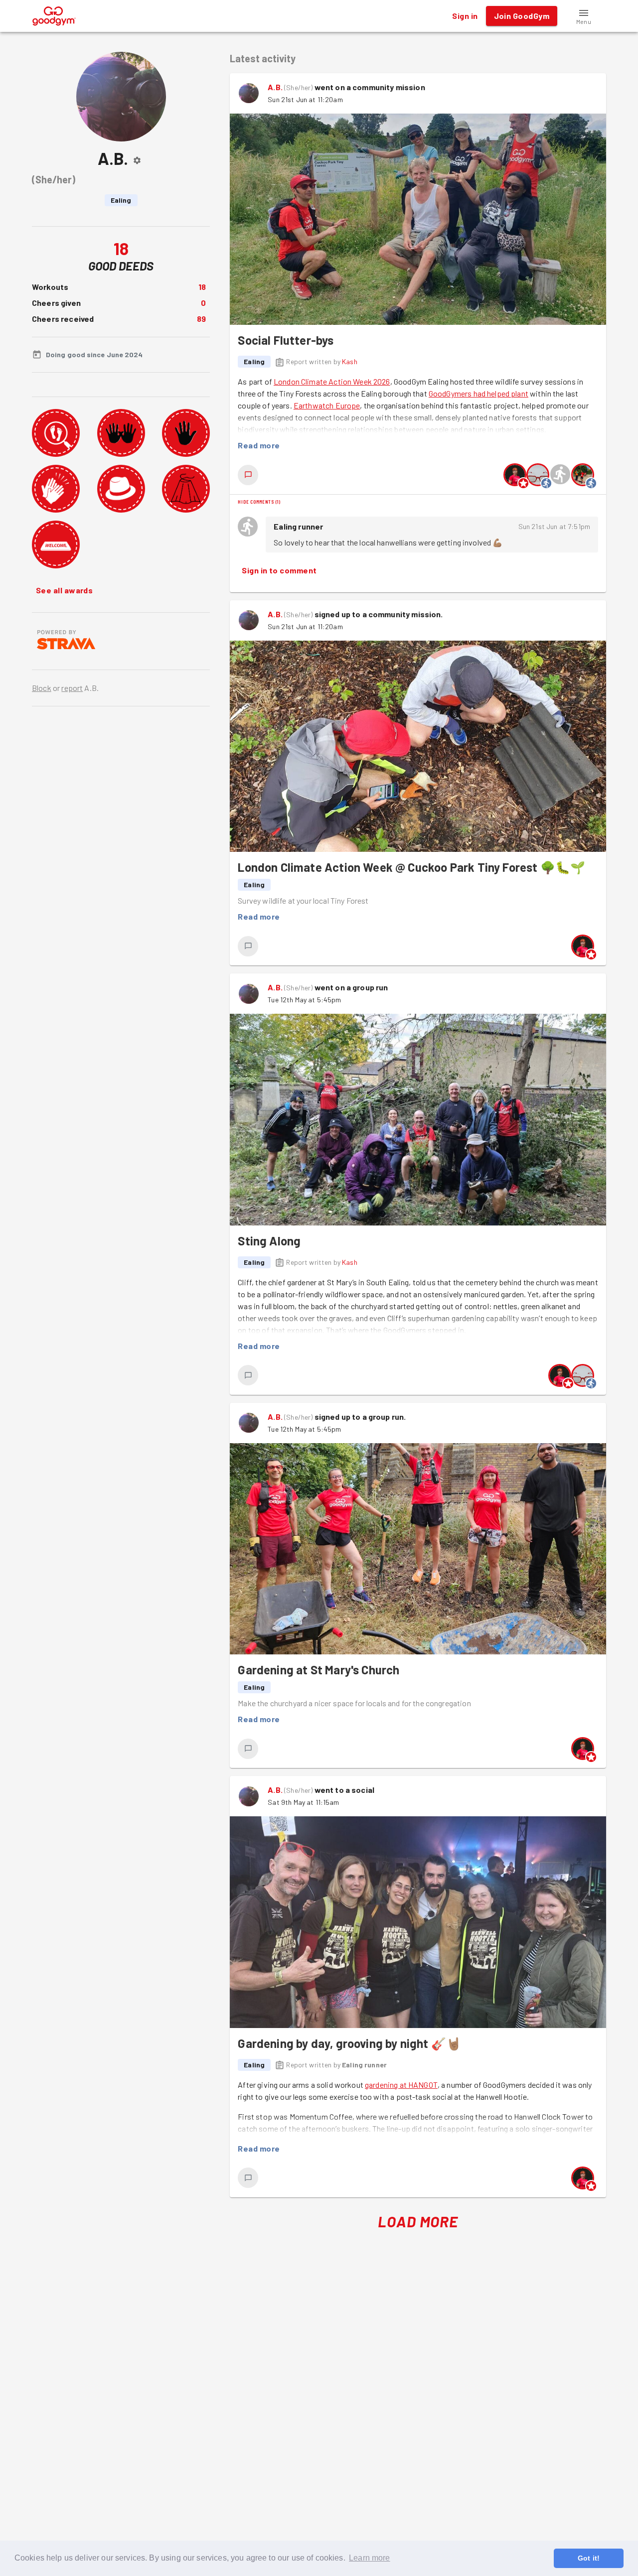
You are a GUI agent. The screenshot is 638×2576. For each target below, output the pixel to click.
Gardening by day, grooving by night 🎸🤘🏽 (349, 2043)
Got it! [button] (589, 2558)
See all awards (64, 590)
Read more (259, 445)
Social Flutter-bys (286, 340)
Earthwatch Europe (327, 405)
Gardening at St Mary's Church (319, 1670)
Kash (350, 361)
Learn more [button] (370, 2558)
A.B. (275, 87)
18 (202, 287)
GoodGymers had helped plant (478, 393)
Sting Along (269, 1241)
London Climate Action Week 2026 (332, 381)
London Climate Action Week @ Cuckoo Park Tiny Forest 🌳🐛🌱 (411, 867)
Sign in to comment (279, 570)
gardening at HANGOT (401, 2085)
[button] (584, 16)
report (72, 688)
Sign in (465, 16)
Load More (418, 2221)
